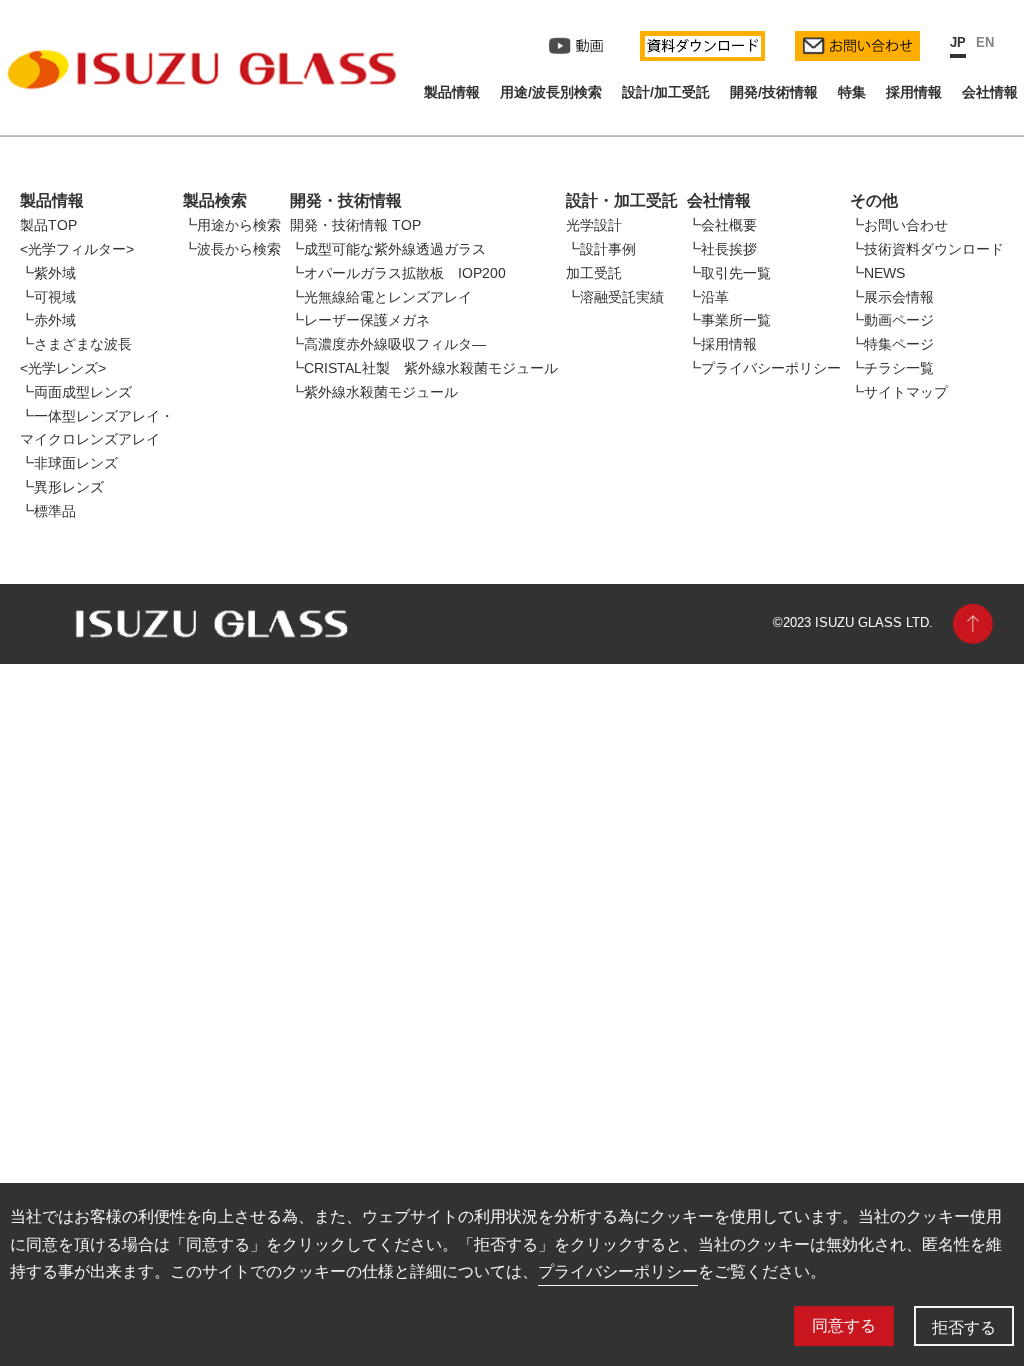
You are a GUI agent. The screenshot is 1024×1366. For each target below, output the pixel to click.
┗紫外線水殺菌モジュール (374, 392)
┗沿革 (708, 297)
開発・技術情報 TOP (355, 225)
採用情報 (914, 92)
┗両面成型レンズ (76, 392)
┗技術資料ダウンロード (927, 249)
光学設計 (594, 225)
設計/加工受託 (666, 92)
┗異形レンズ (62, 487)
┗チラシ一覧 (892, 368)
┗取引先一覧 (729, 273)
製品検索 (215, 200)
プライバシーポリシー (618, 1271)
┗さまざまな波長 (76, 344)
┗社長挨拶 (722, 249)
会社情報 (990, 92)
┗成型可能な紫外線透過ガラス (388, 249)
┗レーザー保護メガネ (360, 320)
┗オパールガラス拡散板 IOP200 (398, 273)
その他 (874, 200)
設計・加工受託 (622, 200)
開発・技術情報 (346, 200)
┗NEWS (877, 273)
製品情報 (452, 92)
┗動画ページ (892, 320)
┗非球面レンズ (69, 463)
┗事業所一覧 (729, 320)
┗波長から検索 (232, 249)
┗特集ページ (892, 344)
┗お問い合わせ (899, 225)
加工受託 (594, 273)
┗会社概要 (722, 225)
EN (985, 43)
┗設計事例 (601, 249)
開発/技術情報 (774, 92)
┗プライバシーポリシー (764, 368)
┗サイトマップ (899, 392)
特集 (852, 92)
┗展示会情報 (892, 297)
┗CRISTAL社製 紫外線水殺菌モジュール (424, 368)
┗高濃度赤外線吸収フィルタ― (388, 344)
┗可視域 (48, 297)
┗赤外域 (48, 320)
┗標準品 (48, 511)
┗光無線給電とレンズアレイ (381, 297)
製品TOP (48, 225)
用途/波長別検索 (551, 92)
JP (958, 43)
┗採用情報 (722, 344)
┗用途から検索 (232, 225)
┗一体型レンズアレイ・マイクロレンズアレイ (97, 428)
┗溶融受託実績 (615, 297)
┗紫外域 (48, 273)
